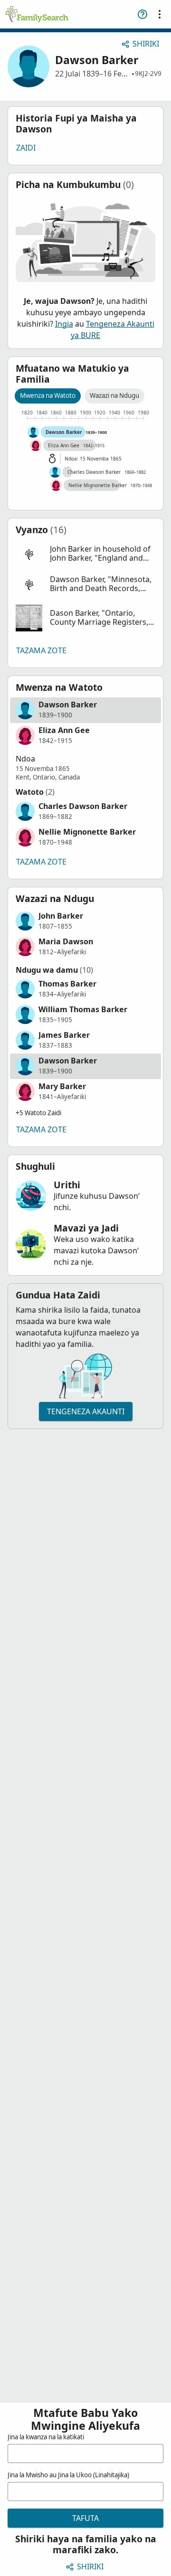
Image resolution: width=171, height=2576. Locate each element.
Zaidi (26, 148)
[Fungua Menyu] (160, 14)
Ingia (64, 324)
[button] (85, 554)
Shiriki (146, 44)
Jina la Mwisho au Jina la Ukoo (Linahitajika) (68, 2475)
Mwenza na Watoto (48, 395)
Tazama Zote (41, 650)
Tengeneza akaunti (86, 1411)
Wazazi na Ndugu (114, 395)
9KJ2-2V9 (148, 74)
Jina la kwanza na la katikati (46, 2437)
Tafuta (85, 2518)
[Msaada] (142, 14)
